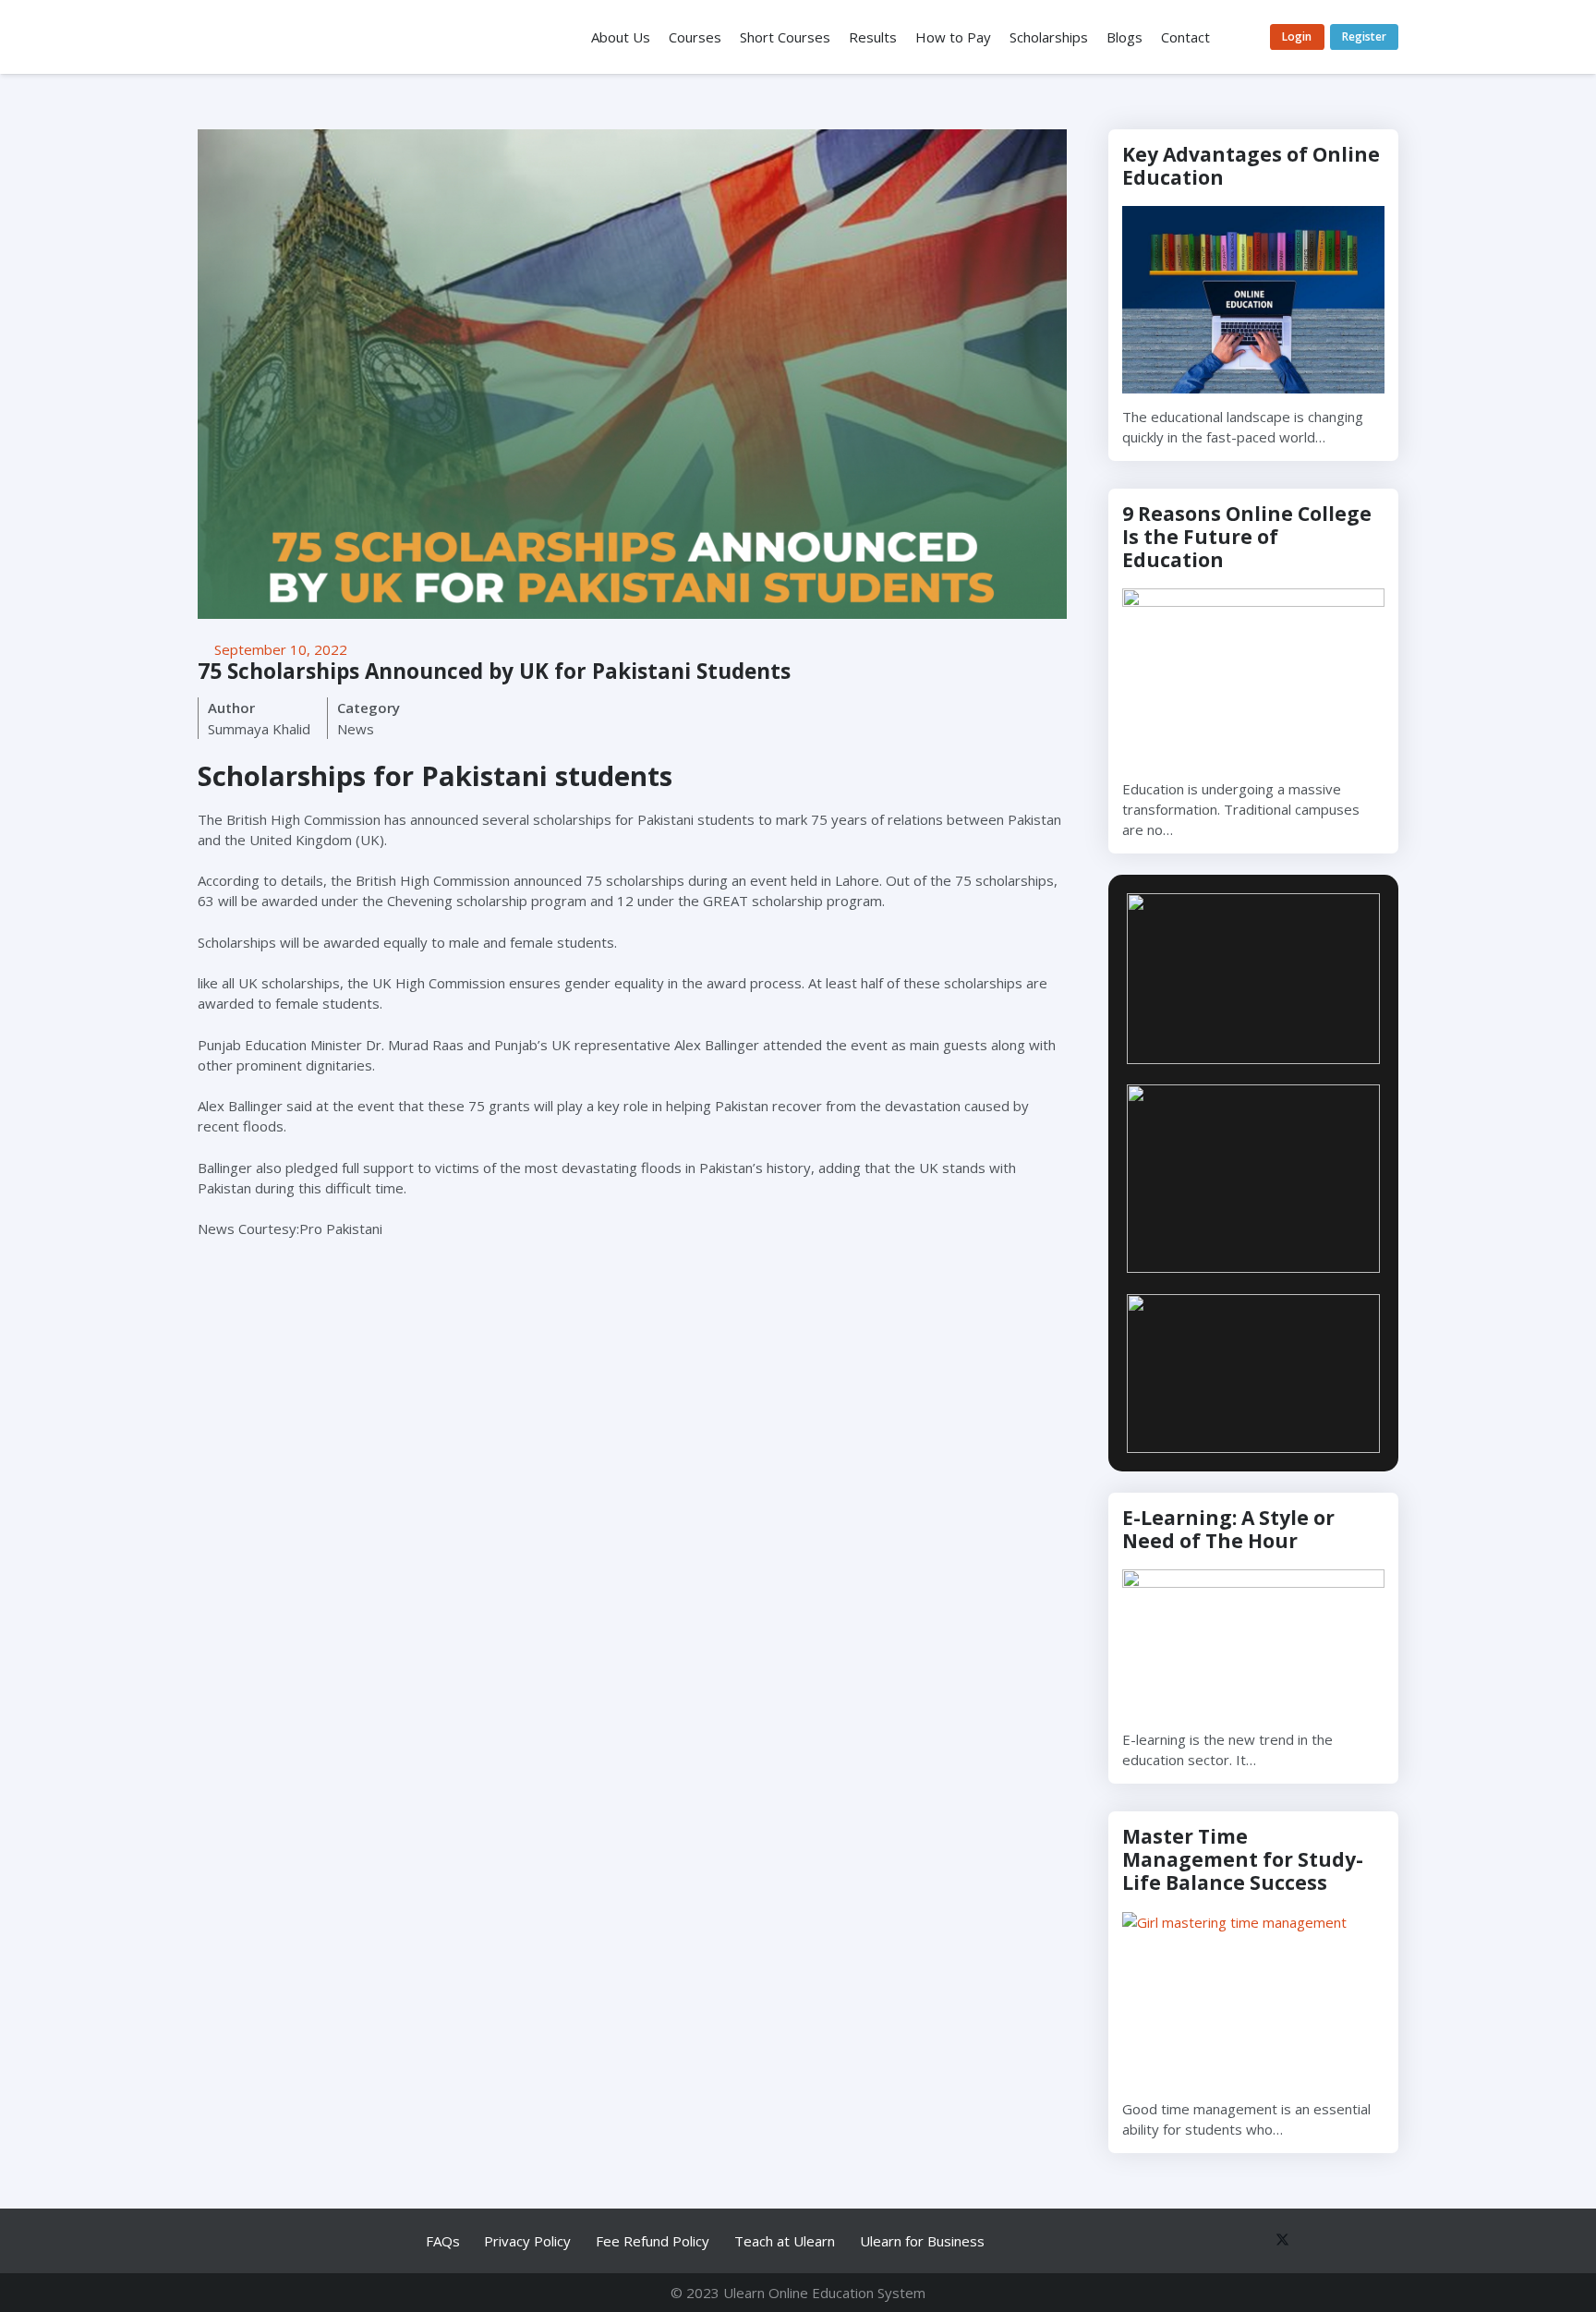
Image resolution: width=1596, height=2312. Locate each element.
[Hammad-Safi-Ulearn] (1253, 1374)
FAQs (443, 2241)
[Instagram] (1382, 2242)
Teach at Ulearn (785, 2241)
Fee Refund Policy (653, 2241)
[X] (1277, 2242)
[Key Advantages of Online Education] (1253, 300)
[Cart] (1241, 37)
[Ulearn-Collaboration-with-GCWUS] (1253, 1179)
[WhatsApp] (1208, 2242)
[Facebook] (1243, 2242)
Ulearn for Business (922, 2241)
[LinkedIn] (1347, 2242)
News (356, 729)
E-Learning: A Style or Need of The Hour (1228, 1529)
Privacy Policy (527, 2241)
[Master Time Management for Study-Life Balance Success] (1253, 1999)
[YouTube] (1312, 2242)
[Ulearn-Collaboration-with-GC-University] (1253, 979)
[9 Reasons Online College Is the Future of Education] (1253, 677)
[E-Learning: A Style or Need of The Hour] (1253, 1643)
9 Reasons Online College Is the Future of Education (1247, 537)
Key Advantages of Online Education (1251, 166)
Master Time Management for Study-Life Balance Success (1243, 1859)
